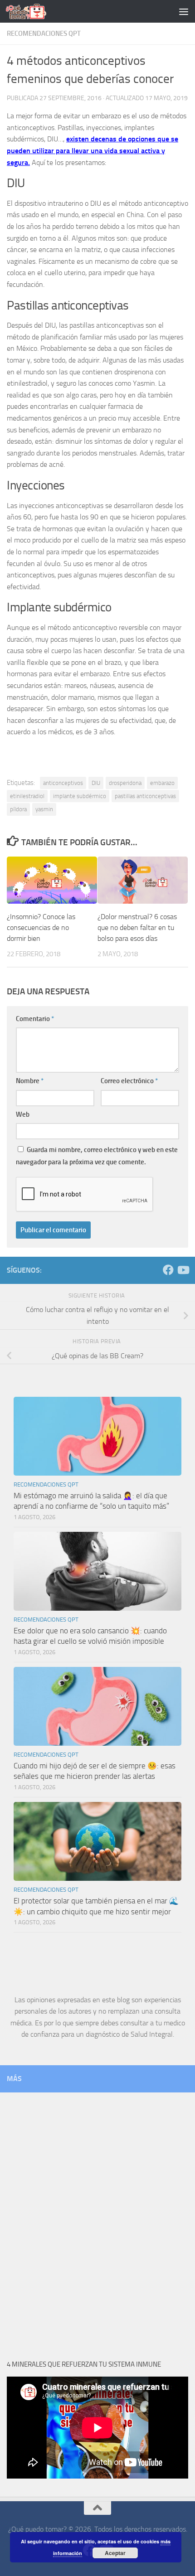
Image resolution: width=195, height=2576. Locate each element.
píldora (18, 809)
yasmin (44, 809)
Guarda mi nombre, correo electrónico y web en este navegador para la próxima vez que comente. (97, 1156)
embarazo (162, 783)
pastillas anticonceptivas (145, 796)
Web (23, 1114)
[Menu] (184, 11)
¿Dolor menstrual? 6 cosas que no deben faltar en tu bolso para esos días (137, 927)
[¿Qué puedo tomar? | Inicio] (33, 11)
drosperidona (125, 783)
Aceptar (115, 2553)
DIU (96, 783)
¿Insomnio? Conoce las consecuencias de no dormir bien (41, 927)
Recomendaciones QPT (44, 34)
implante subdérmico (80, 796)
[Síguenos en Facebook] (168, 1270)
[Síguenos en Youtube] (183, 1270)
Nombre (30, 1081)
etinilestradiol (27, 796)
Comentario (35, 1019)
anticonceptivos (63, 783)
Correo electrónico (129, 1081)
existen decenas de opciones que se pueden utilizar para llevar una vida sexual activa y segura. (93, 150)
